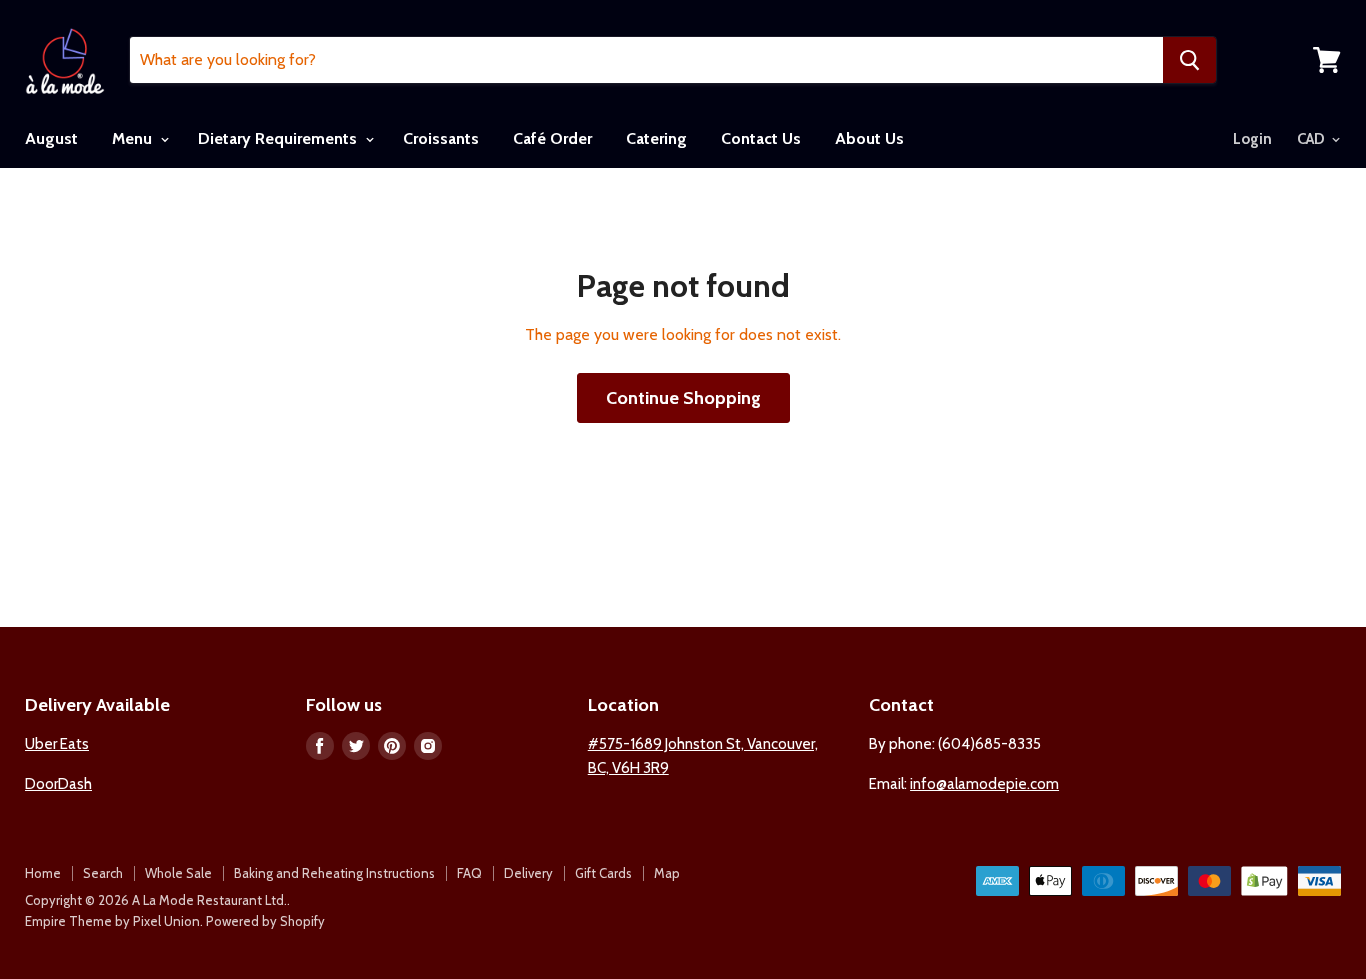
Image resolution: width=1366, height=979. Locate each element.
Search (103, 873)
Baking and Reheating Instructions (334, 873)
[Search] (1189, 60)
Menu (134, 138)
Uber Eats (57, 744)
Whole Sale (178, 873)
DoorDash (58, 784)
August (51, 138)
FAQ (469, 873)
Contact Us (761, 138)
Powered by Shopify (265, 921)
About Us (869, 138)
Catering (656, 138)
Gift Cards (603, 873)
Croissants (441, 138)
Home (43, 873)
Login (1252, 139)
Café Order (552, 138)
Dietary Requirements (279, 138)
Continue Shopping (683, 398)
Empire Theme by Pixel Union (112, 921)
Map (667, 873)
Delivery (528, 873)
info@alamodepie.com (984, 784)
